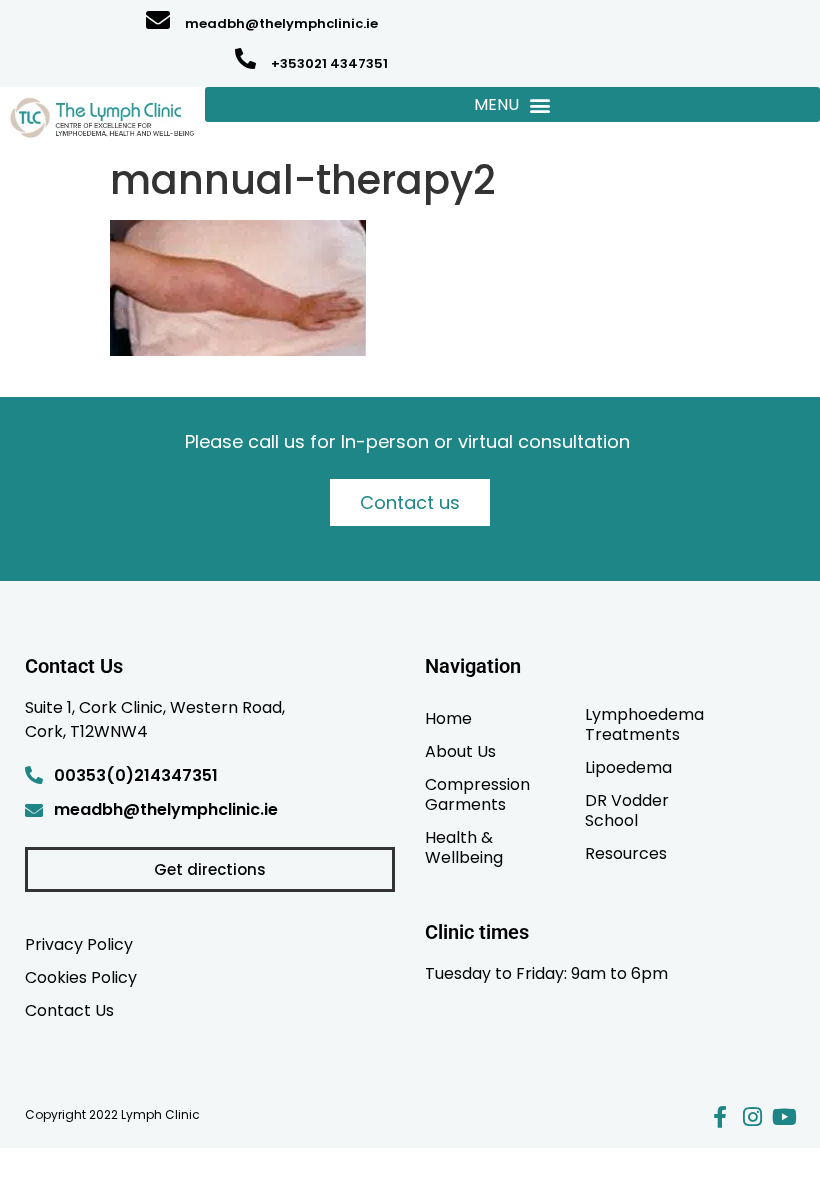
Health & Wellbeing (464, 847)
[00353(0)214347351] (34, 775)
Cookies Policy (81, 977)
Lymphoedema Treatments (644, 724)
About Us (460, 751)
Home (448, 718)
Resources (626, 853)
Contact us (410, 502)
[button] (512, 104)
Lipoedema (628, 767)
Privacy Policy (79, 944)
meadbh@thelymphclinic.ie (281, 23)
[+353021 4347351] (245, 58)
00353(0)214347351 (136, 775)
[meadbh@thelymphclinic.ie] (158, 20)
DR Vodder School (627, 810)
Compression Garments (477, 794)
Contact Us (69, 1010)
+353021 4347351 (329, 63)
